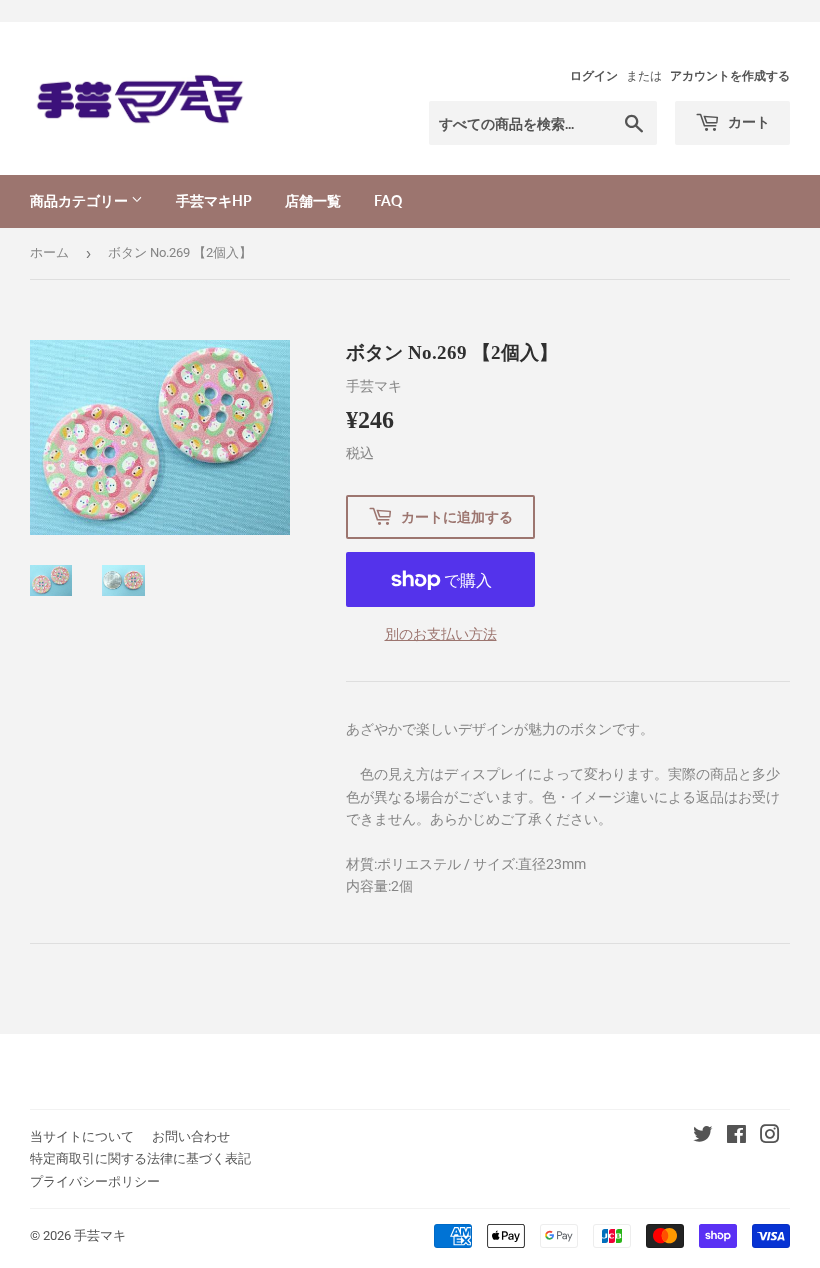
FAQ (388, 200)
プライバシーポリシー (95, 1181)
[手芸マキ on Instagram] (770, 1137)
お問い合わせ (191, 1136)
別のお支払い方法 (441, 634)
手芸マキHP (214, 200)
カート (747, 121)
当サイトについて (82, 1136)
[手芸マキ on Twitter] (703, 1137)
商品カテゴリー (80, 200)
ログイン (594, 76)
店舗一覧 (313, 200)
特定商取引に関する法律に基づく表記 (140, 1158)
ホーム (49, 252)
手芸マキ (100, 1235)
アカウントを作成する (730, 76)
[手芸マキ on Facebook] (736, 1137)
